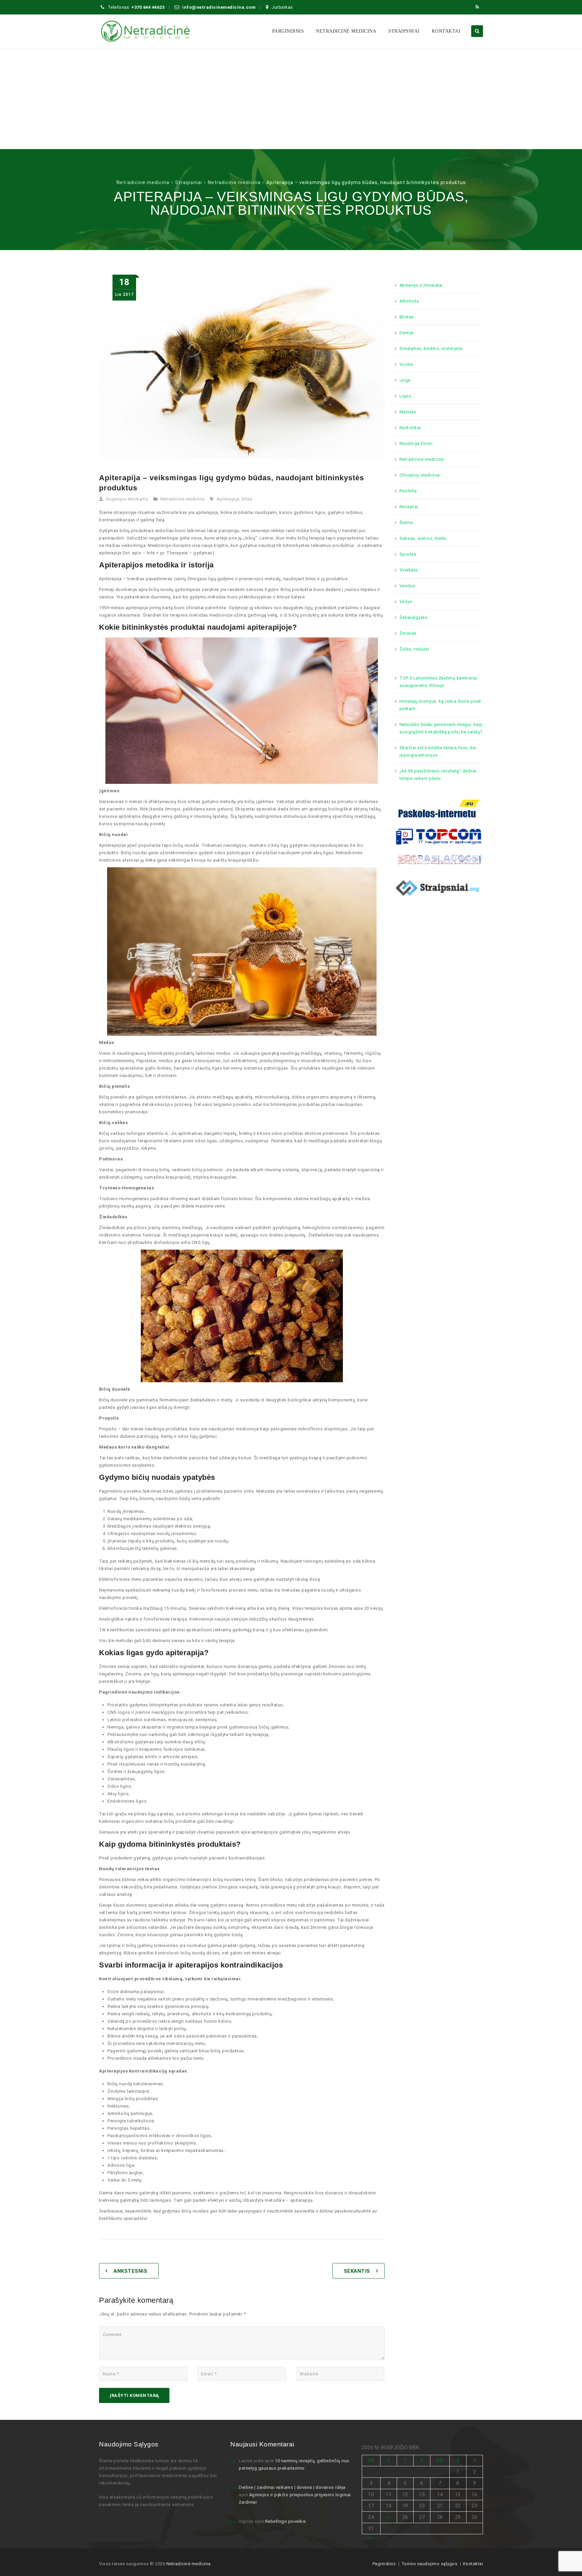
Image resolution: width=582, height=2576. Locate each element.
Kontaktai (446, 31)
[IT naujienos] (439, 836)
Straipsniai (404, 31)
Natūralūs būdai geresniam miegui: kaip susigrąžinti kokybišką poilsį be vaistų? (441, 728)
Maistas (408, 412)
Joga (405, 380)
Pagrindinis (384, 2564)
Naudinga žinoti (416, 443)
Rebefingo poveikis (286, 2521)
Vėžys (406, 602)
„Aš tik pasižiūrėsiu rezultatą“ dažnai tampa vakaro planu (438, 775)
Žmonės (408, 633)
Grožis (406, 364)
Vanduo (408, 586)
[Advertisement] (291, 99)
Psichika (408, 491)
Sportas (408, 554)
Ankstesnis (130, 2271)
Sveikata (409, 570)
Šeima (406, 523)
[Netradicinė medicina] (145, 31)
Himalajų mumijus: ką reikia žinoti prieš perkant (440, 705)
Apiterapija (228, 499)
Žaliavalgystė (413, 617)
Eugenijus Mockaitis (127, 499)
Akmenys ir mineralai (421, 285)
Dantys (407, 333)
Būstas (407, 317)
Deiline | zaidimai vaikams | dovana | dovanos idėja (292, 2487)
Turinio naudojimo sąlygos (430, 2564)
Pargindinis (288, 31)
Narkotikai (410, 428)
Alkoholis (409, 301)
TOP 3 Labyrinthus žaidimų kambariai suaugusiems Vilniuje (439, 682)
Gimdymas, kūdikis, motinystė (431, 349)
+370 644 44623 (148, 7)
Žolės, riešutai (414, 649)
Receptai (409, 507)
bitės (247, 499)
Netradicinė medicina (346, 31)
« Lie (367, 2538)
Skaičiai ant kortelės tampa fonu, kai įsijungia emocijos (438, 751)
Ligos (406, 396)
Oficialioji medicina (420, 475)
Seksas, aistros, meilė (423, 538)
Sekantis (357, 2271)
